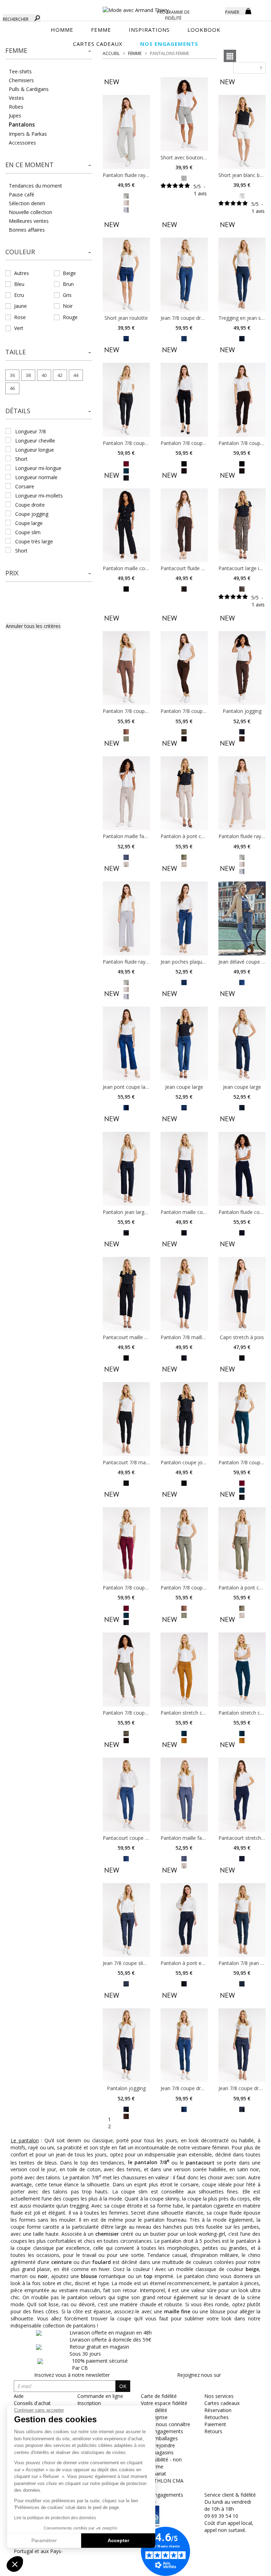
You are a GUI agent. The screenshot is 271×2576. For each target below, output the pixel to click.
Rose (20, 317)
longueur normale (36, 477)
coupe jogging (32, 514)
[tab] (49, 53)
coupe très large (34, 541)
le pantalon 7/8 (149, 2162)
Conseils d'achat (32, 2403)
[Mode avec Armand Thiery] (135, 7)
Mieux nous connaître (165, 2424)
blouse (89, 2276)
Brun (68, 284)
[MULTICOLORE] (126, 731)
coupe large (29, 523)
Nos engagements (162, 2431)
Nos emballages (159, 2438)
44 (76, 375)
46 (12, 388)
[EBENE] (184, 589)
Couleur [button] (20, 252)
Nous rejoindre (158, 2445)
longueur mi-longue (38, 468)
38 (28, 375)
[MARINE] (242, 731)
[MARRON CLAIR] (126, 202)
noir (43, 2276)
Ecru (19, 295)
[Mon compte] (215, 11)
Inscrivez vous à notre (72, 2375)
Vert (19, 328)
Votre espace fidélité (164, 2403)
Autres (22, 273)
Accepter (118, 2540)
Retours (213, 2431)
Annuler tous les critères (33, 626)
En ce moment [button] (29, 165)
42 (60, 375)
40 (44, 375)
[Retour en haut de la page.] (246, 2567)
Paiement (215, 2424)
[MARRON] (126, 2116)
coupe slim (28, 532)
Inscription (89, 2403)
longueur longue (35, 450)
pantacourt (200, 2162)
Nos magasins (157, 2452)
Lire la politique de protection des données (55, 2518)
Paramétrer (44, 2540)
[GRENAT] (126, 463)
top (148, 2276)
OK (123, 2386)
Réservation (218, 2410)
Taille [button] (16, 352)
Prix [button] (12, 573)
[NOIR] (184, 463)
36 (12, 375)
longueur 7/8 (31, 431)
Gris (67, 295)
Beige (69, 273)
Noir (68, 306)
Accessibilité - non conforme (161, 2463)
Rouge (70, 317)
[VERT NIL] (184, 178)
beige (252, 2269)
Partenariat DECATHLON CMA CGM (162, 2481)
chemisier (107, 2234)
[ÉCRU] (242, 195)
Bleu (19, 284)
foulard (101, 2262)
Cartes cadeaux (222, 2403)
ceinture (61, 2262)
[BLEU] (126, 209)
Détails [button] (18, 411)
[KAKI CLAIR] (126, 195)
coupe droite (30, 505)
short (21, 459)
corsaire (25, 486)
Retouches (216, 2417)
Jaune (20, 306)
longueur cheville (35, 441)
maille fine (177, 2311)
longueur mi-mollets (39, 496)
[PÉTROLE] (184, 1733)
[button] (49, 51)
